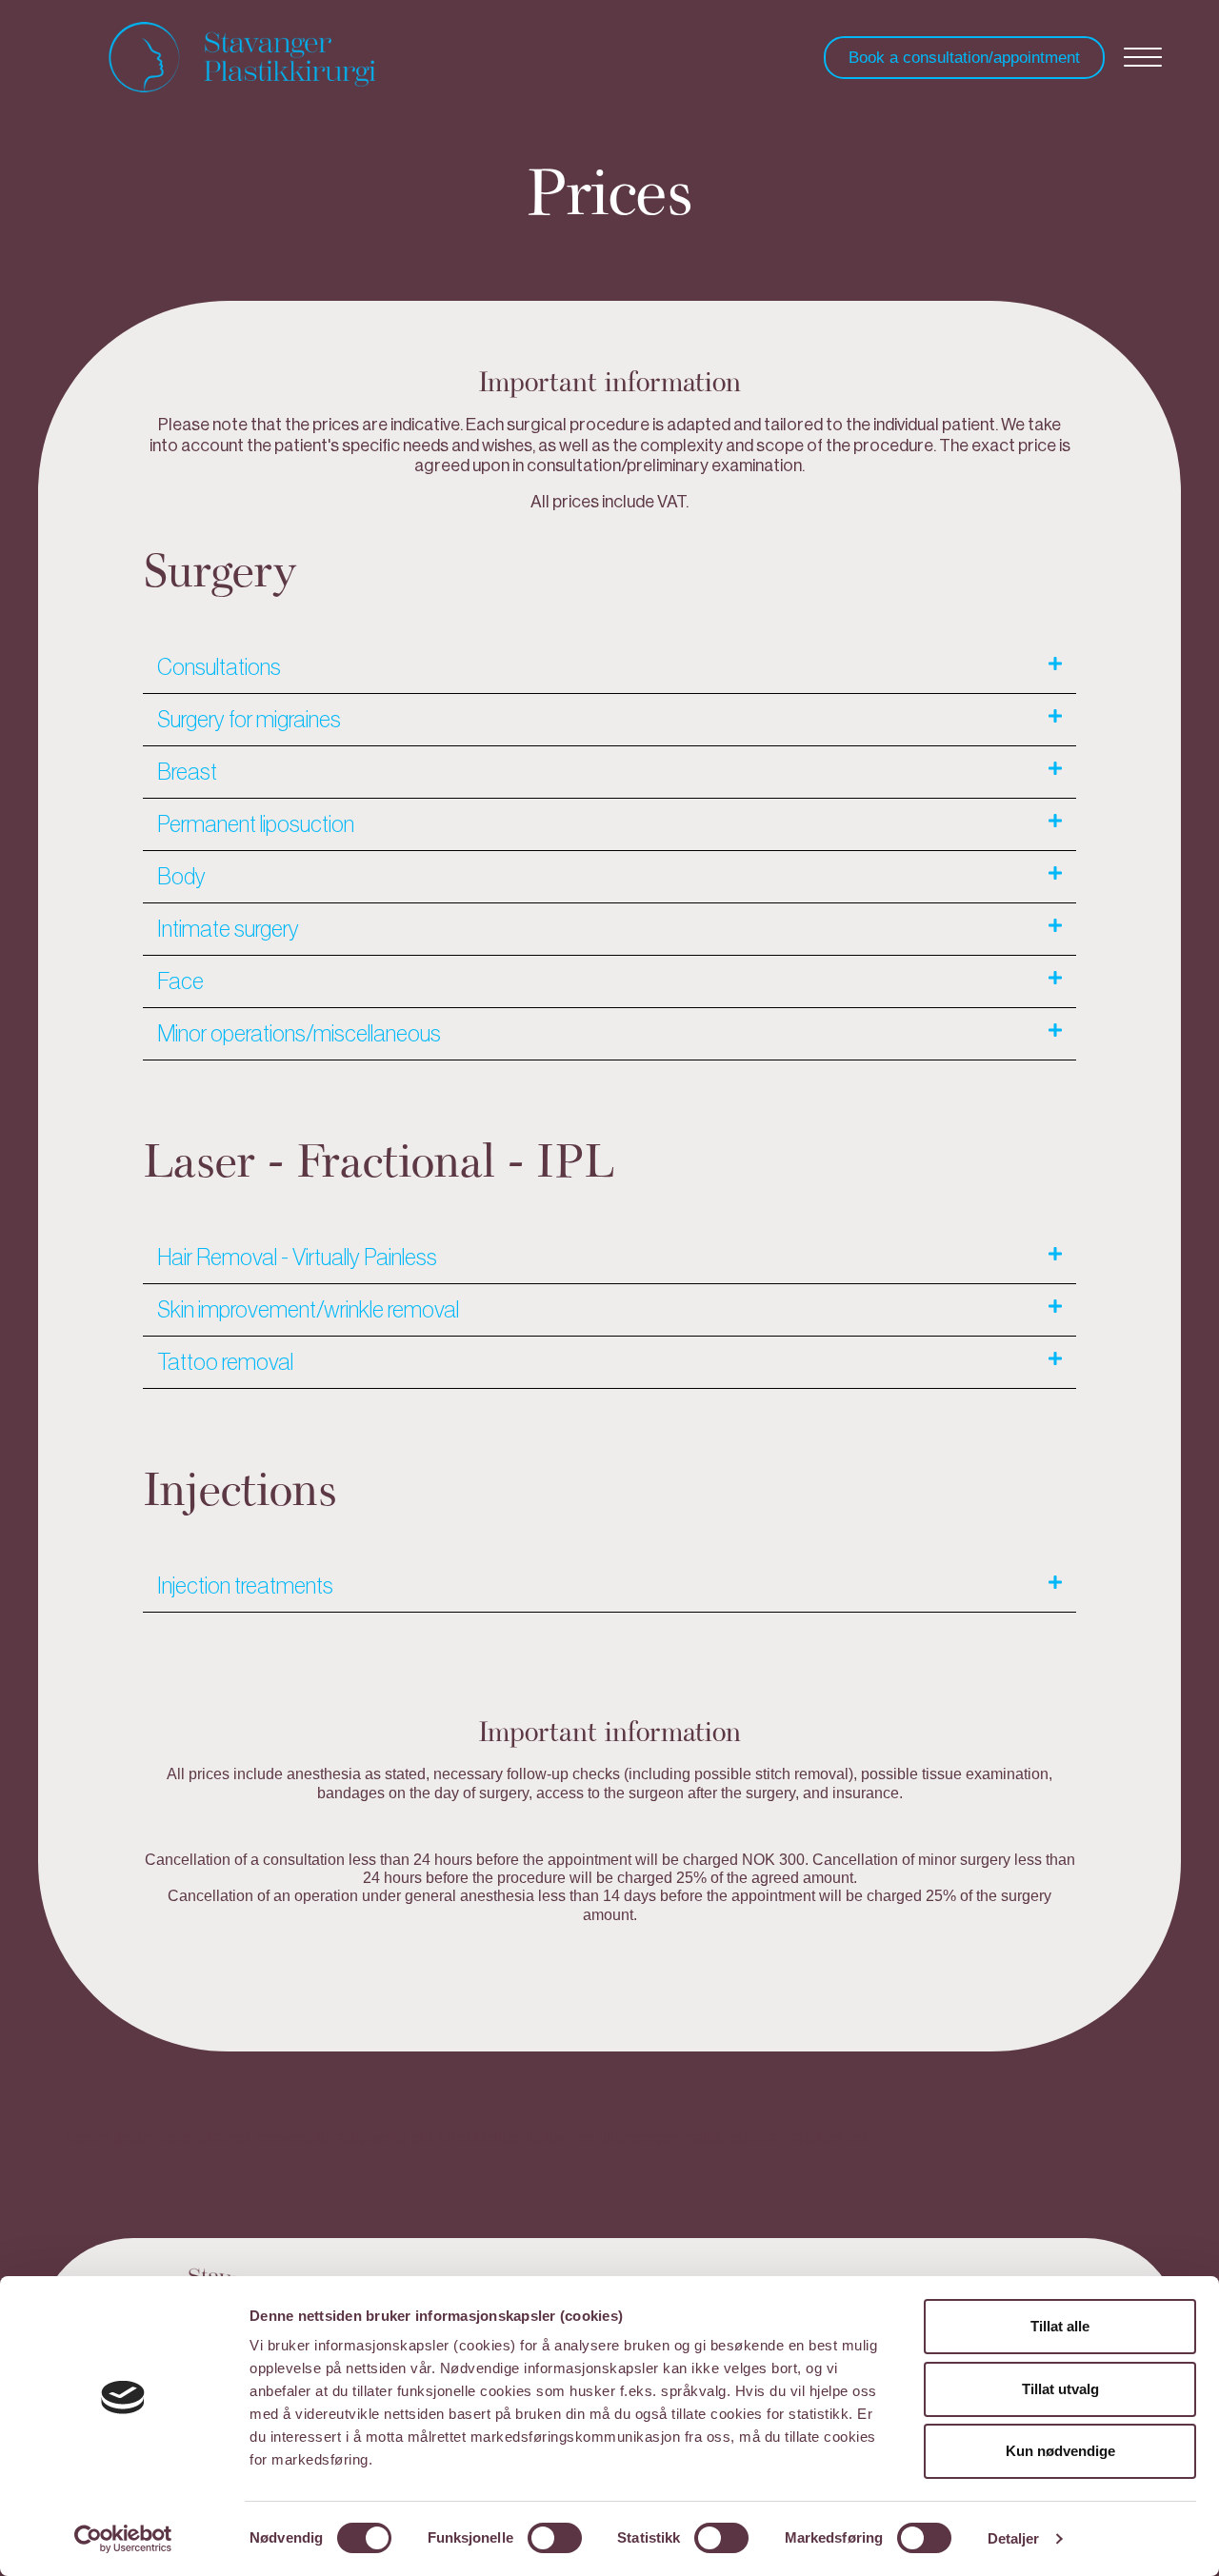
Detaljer (1014, 2538)
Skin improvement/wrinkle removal (308, 1310)
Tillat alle (1060, 2326)
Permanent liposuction (256, 824)
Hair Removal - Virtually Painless (297, 1258)
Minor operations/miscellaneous (299, 1034)
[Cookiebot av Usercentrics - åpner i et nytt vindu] (123, 2539)
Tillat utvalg (1060, 2389)
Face (180, 981)
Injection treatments (245, 1586)
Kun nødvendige (1060, 2451)
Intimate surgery (228, 929)
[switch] (555, 2538)
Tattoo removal (225, 1362)
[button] (609, 668)
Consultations (219, 667)
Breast (187, 772)
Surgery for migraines (249, 720)
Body (181, 877)
